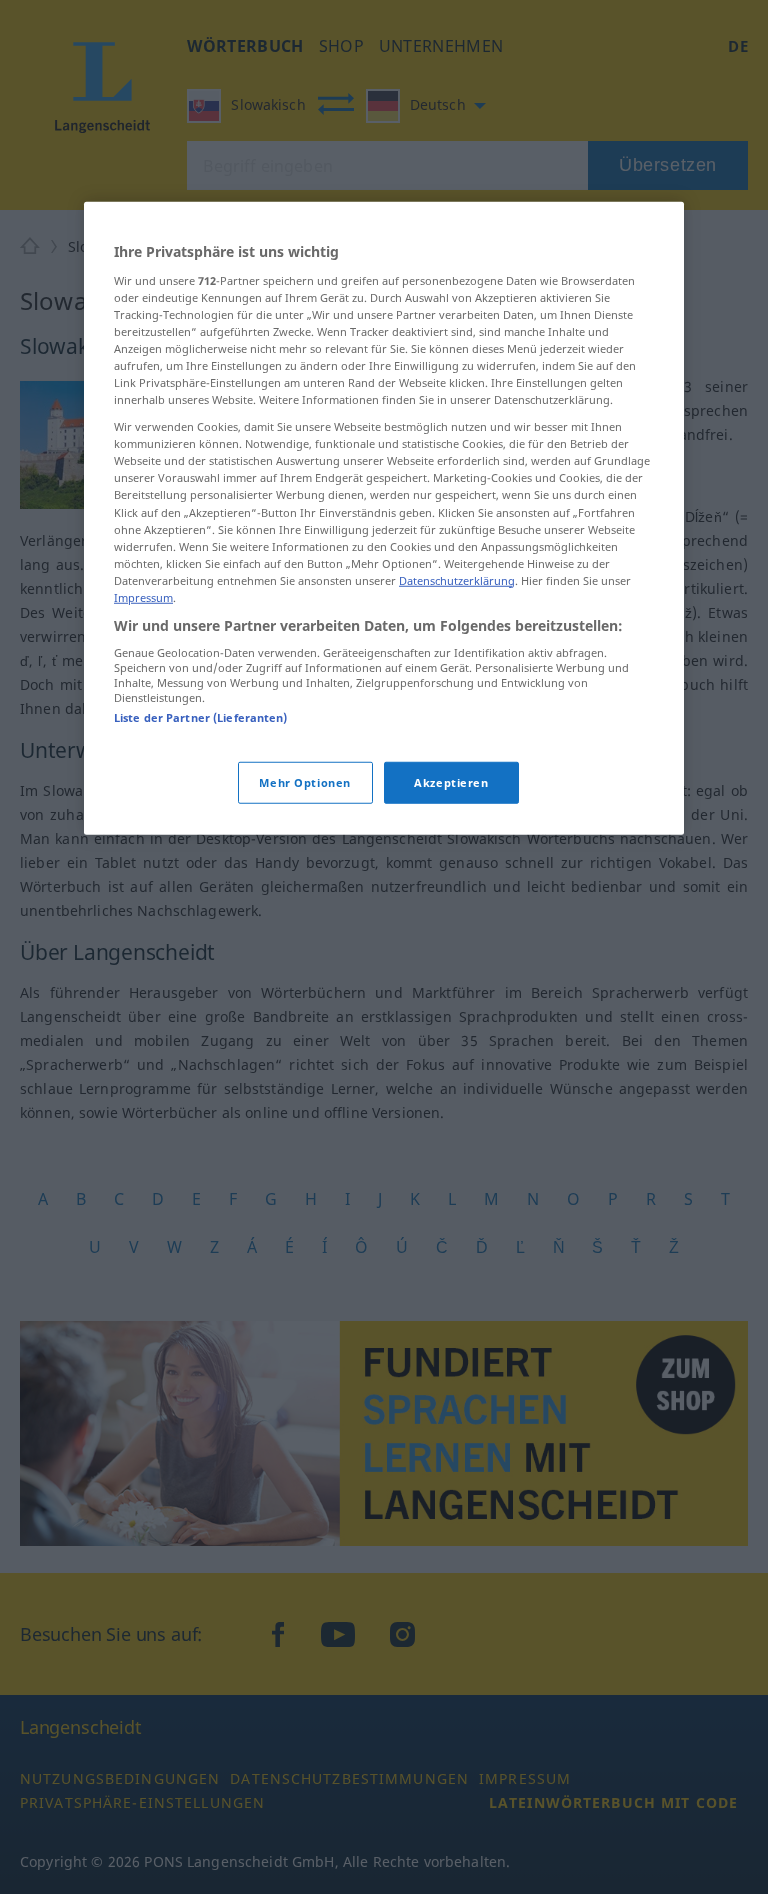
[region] (384, 518)
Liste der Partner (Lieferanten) (201, 717)
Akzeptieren (451, 782)
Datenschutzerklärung (457, 580)
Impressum (143, 597)
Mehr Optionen (304, 782)
